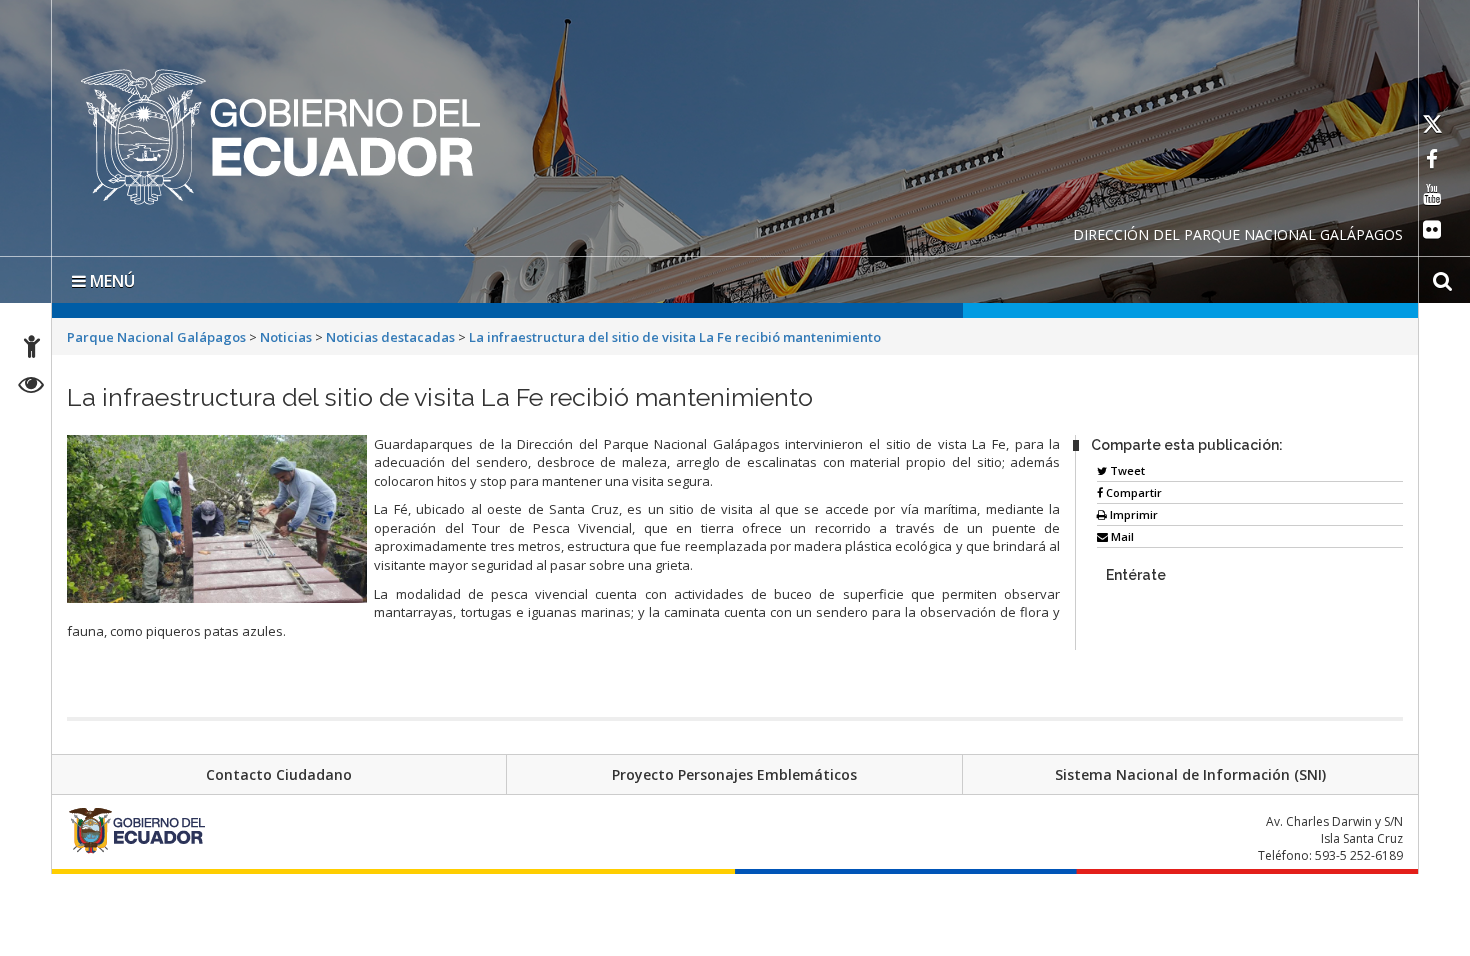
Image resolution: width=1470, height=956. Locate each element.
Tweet (1126, 466)
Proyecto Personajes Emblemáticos (734, 770)
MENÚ (110, 277)
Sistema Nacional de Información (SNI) (1190, 770)
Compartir (1132, 488)
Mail (1121, 532)
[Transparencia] (31, 387)
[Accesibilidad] (32, 349)
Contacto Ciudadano (279, 770)
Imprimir (1132, 510)
